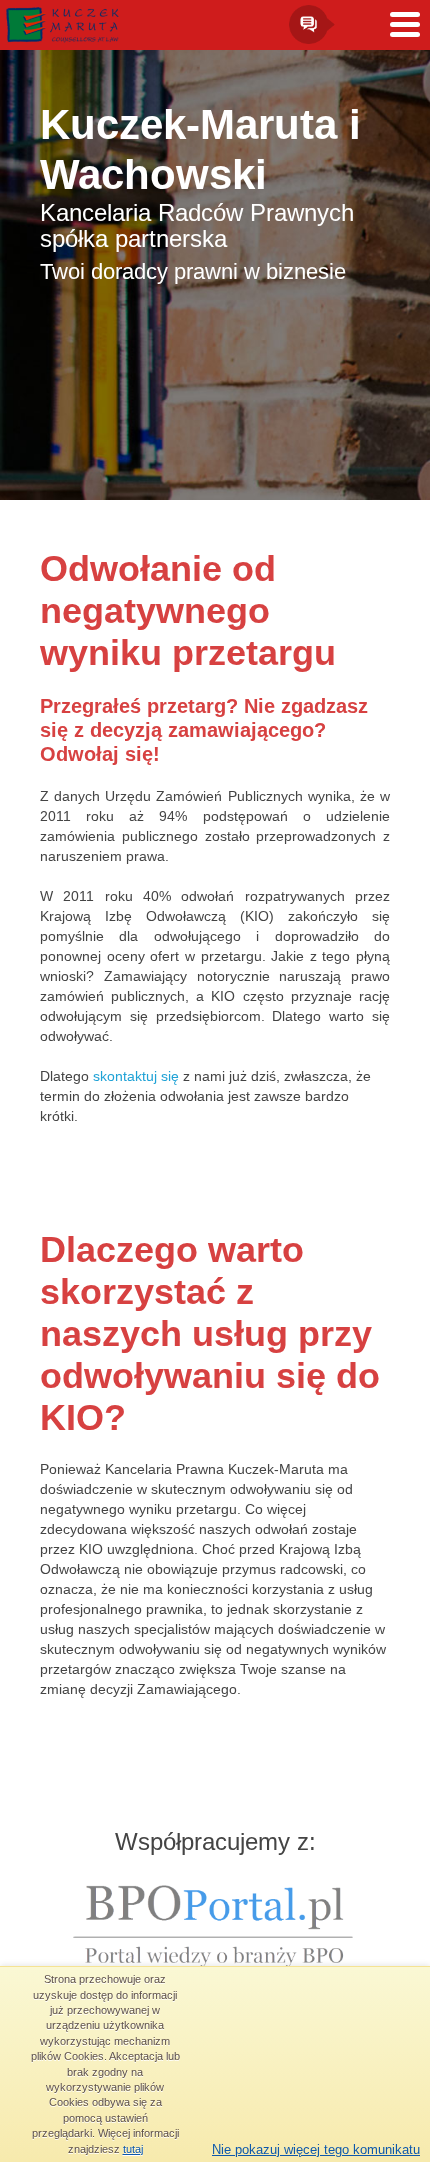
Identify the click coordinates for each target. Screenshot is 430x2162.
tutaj (133, 2149)
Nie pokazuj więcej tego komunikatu (316, 2149)
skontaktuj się (136, 1076)
